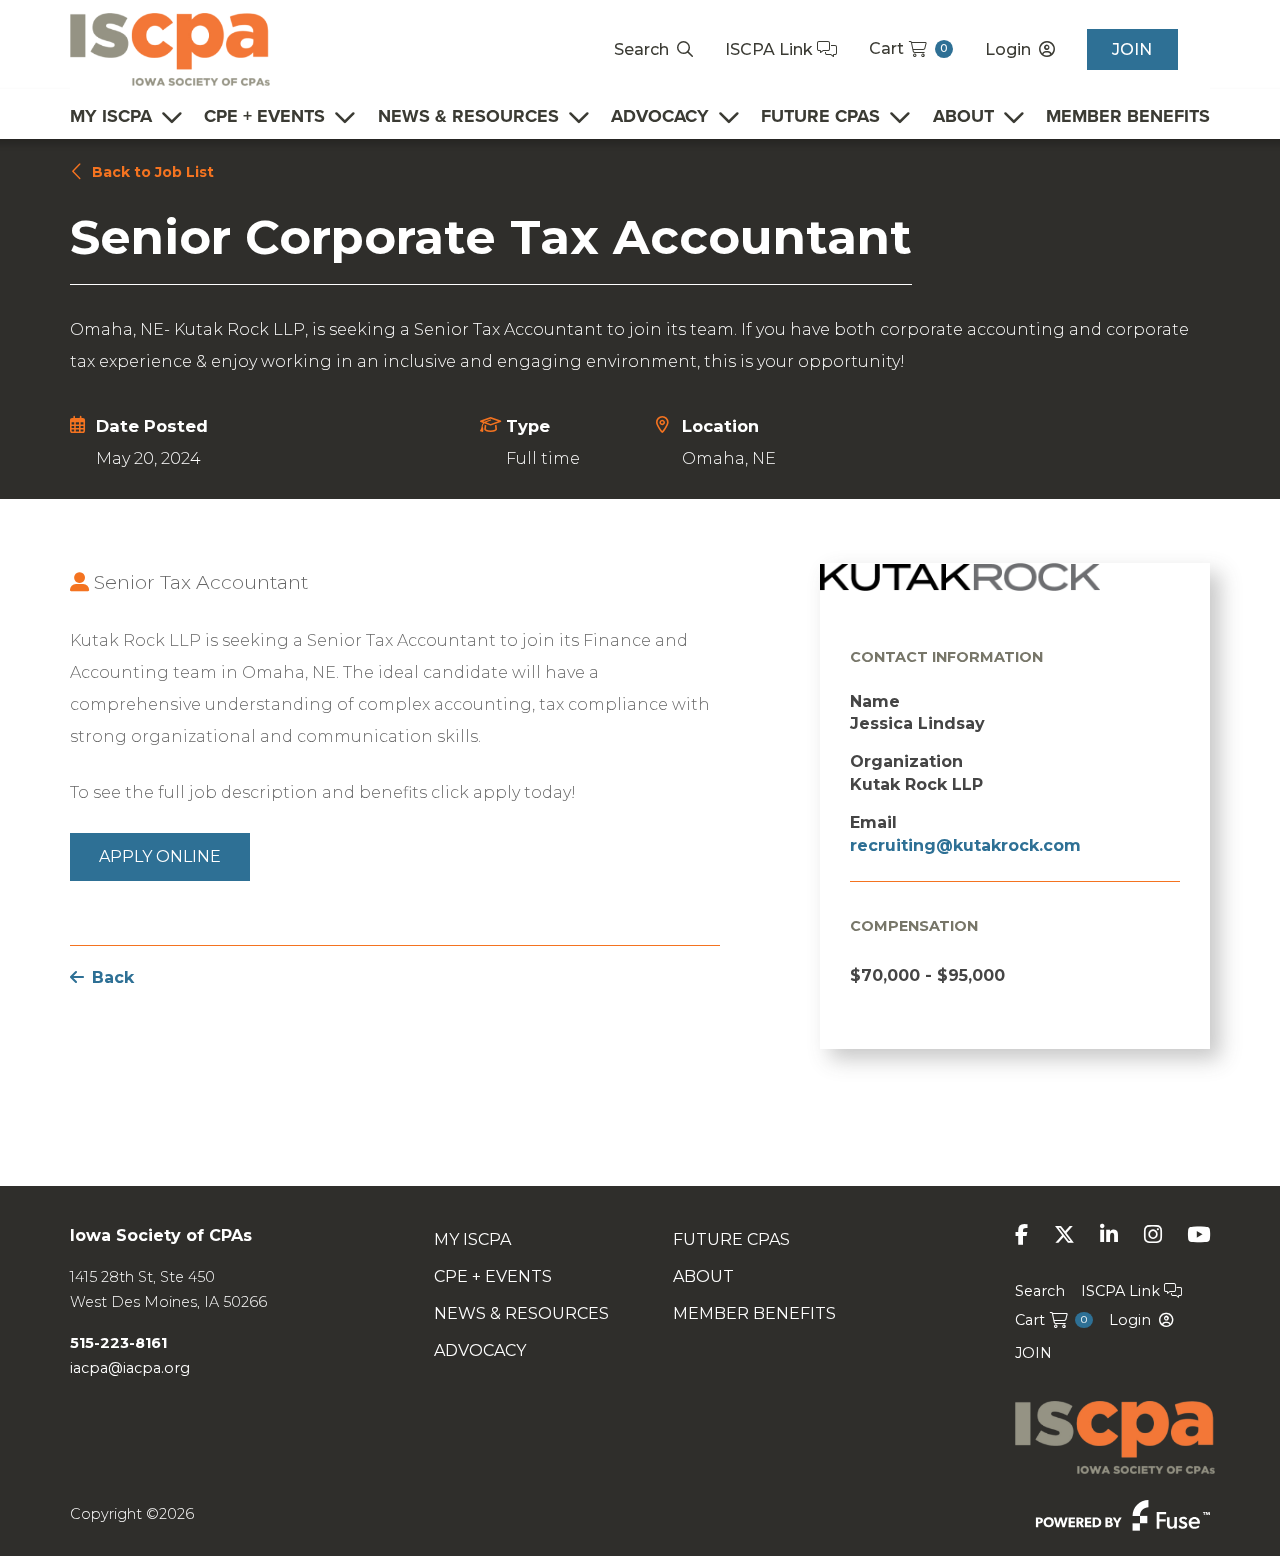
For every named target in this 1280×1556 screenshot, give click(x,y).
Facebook (1021, 1234)
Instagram (1153, 1234)
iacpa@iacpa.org (130, 1368)
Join (1132, 49)
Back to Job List (153, 172)
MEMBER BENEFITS (1128, 116)
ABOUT (963, 116)
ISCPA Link (771, 49)
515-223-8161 (118, 1343)
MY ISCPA (111, 116)
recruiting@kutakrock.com (965, 845)
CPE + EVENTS (264, 116)
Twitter (1064, 1234)
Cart (908, 48)
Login (1008, 49)
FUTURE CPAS (820, 116)
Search (641, 49)
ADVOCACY (660, 116)
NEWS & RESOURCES (468, 116)
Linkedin (1109, 1234)
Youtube (1198, 1234)
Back (113, 977)
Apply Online (160, 856)
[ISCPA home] (170, 48)
